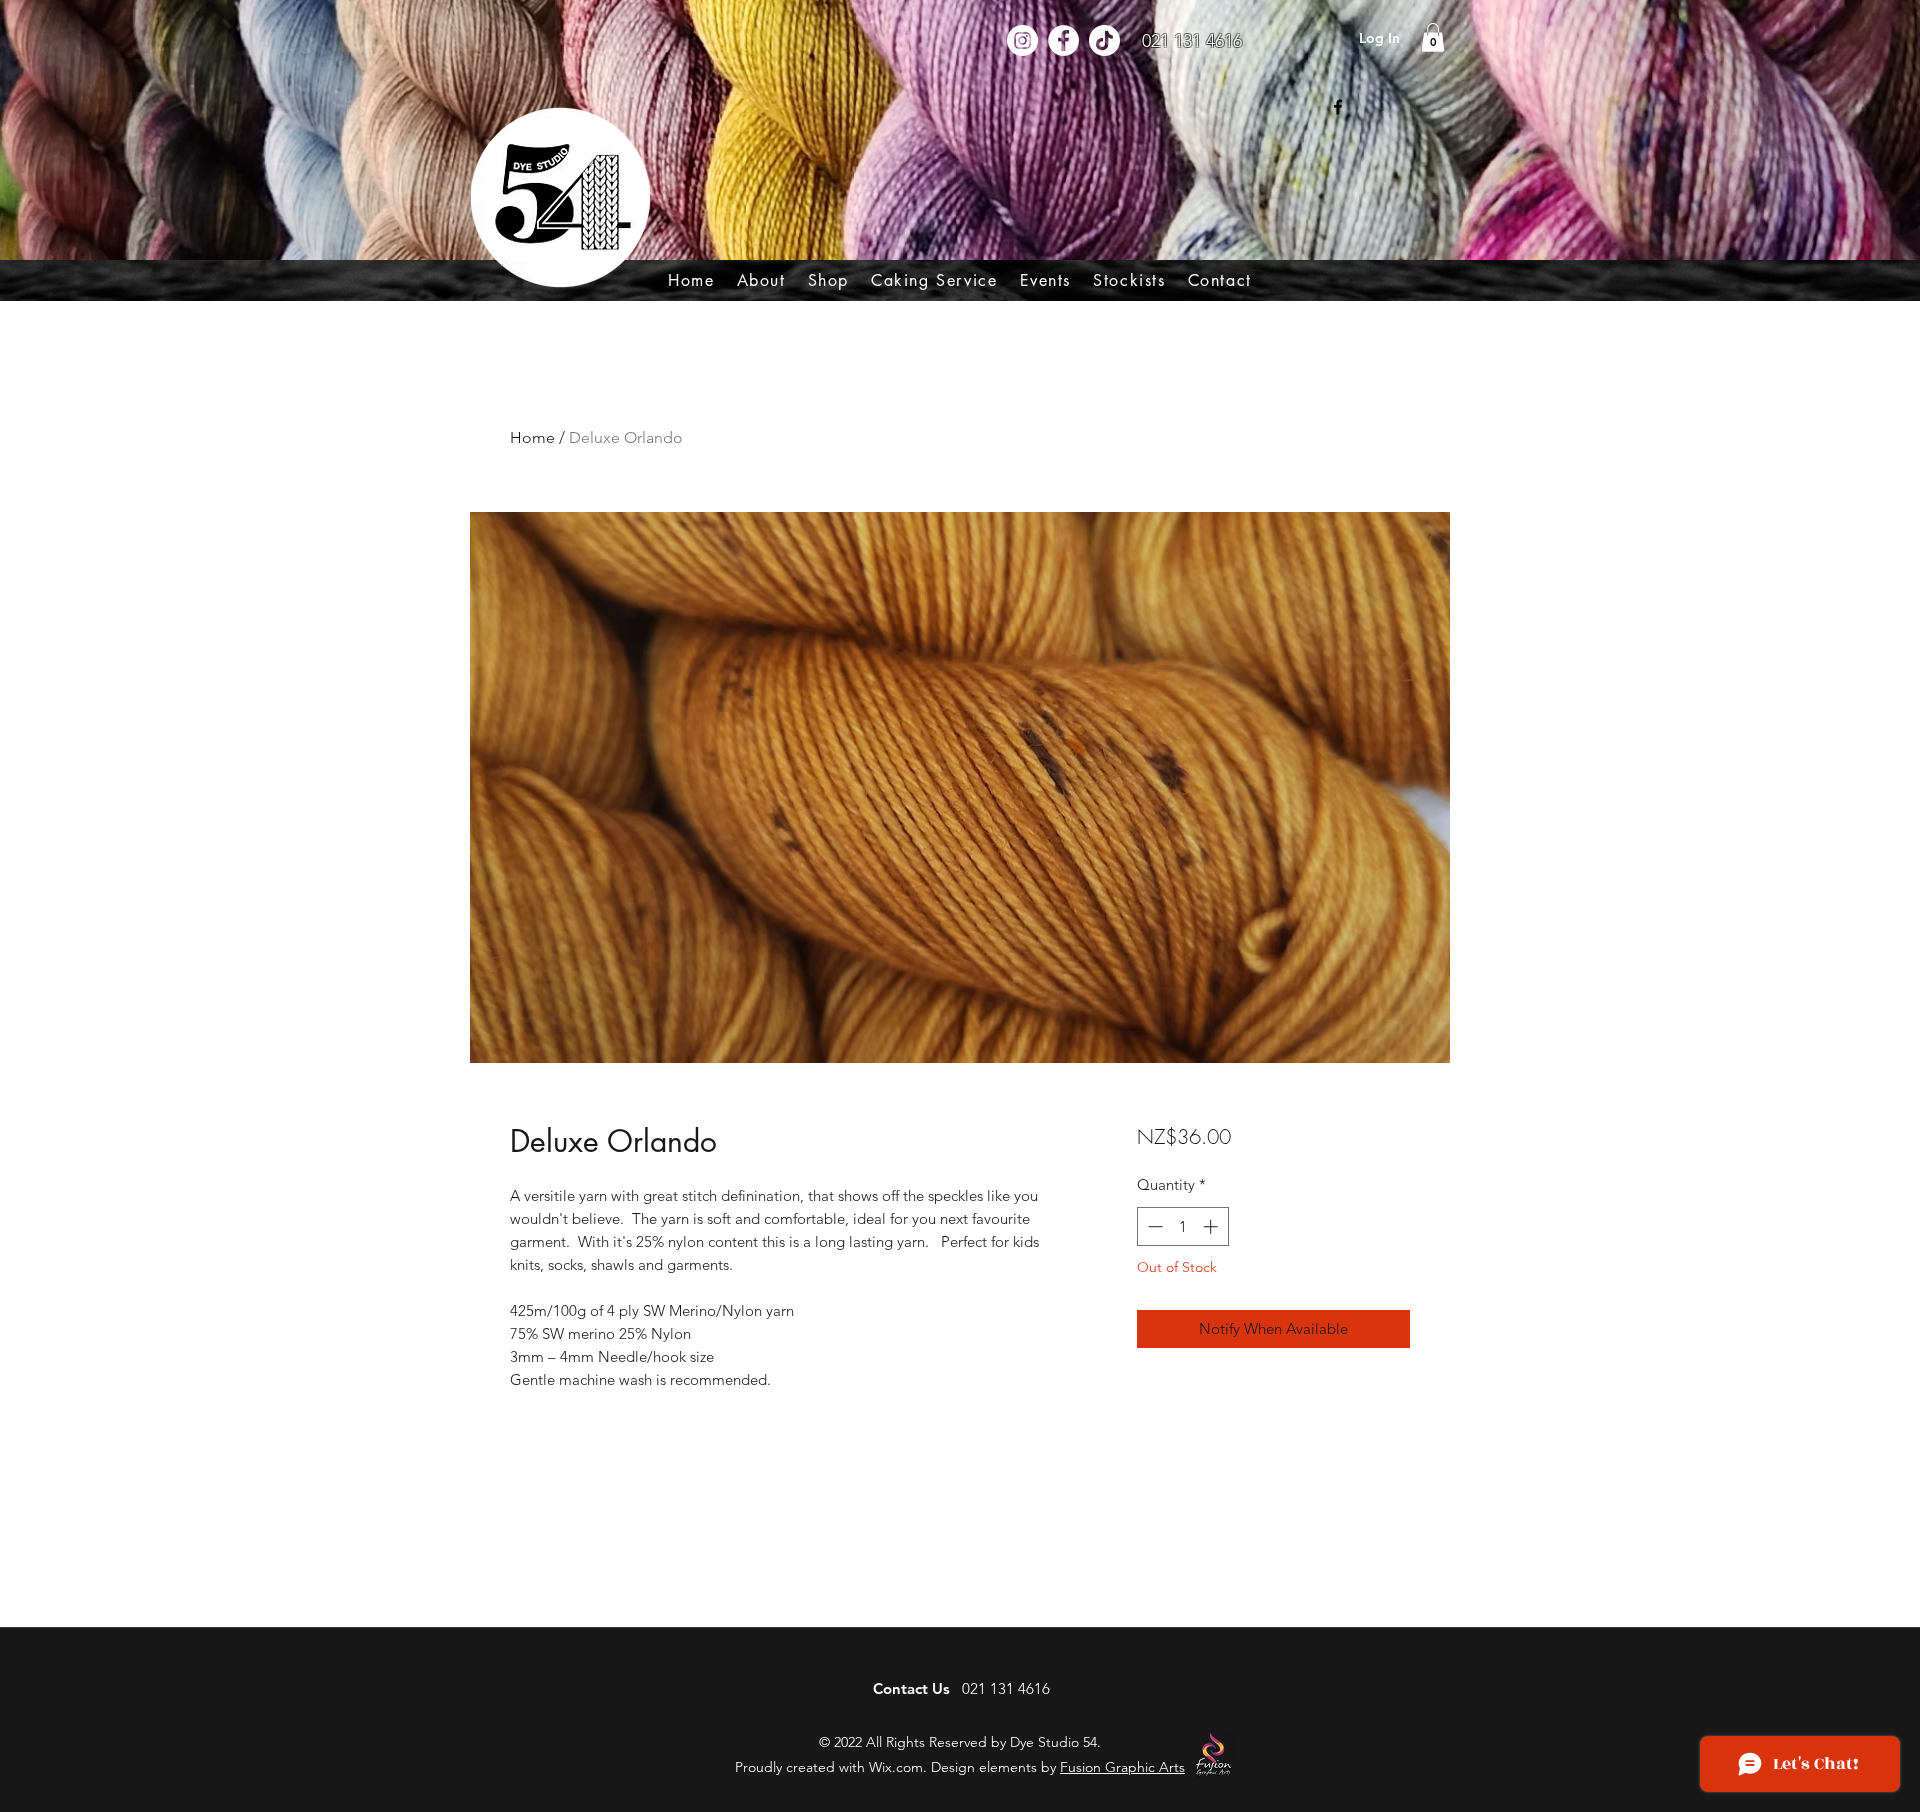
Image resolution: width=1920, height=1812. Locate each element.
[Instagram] (1022, 40)
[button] (828, 280)
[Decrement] (1153, 1226)
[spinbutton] (1182, 1226)
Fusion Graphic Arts (1122, 1767)
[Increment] (1212, 1226)
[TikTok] (1104, 40)
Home (532, 437)
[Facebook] (1063, 40)
